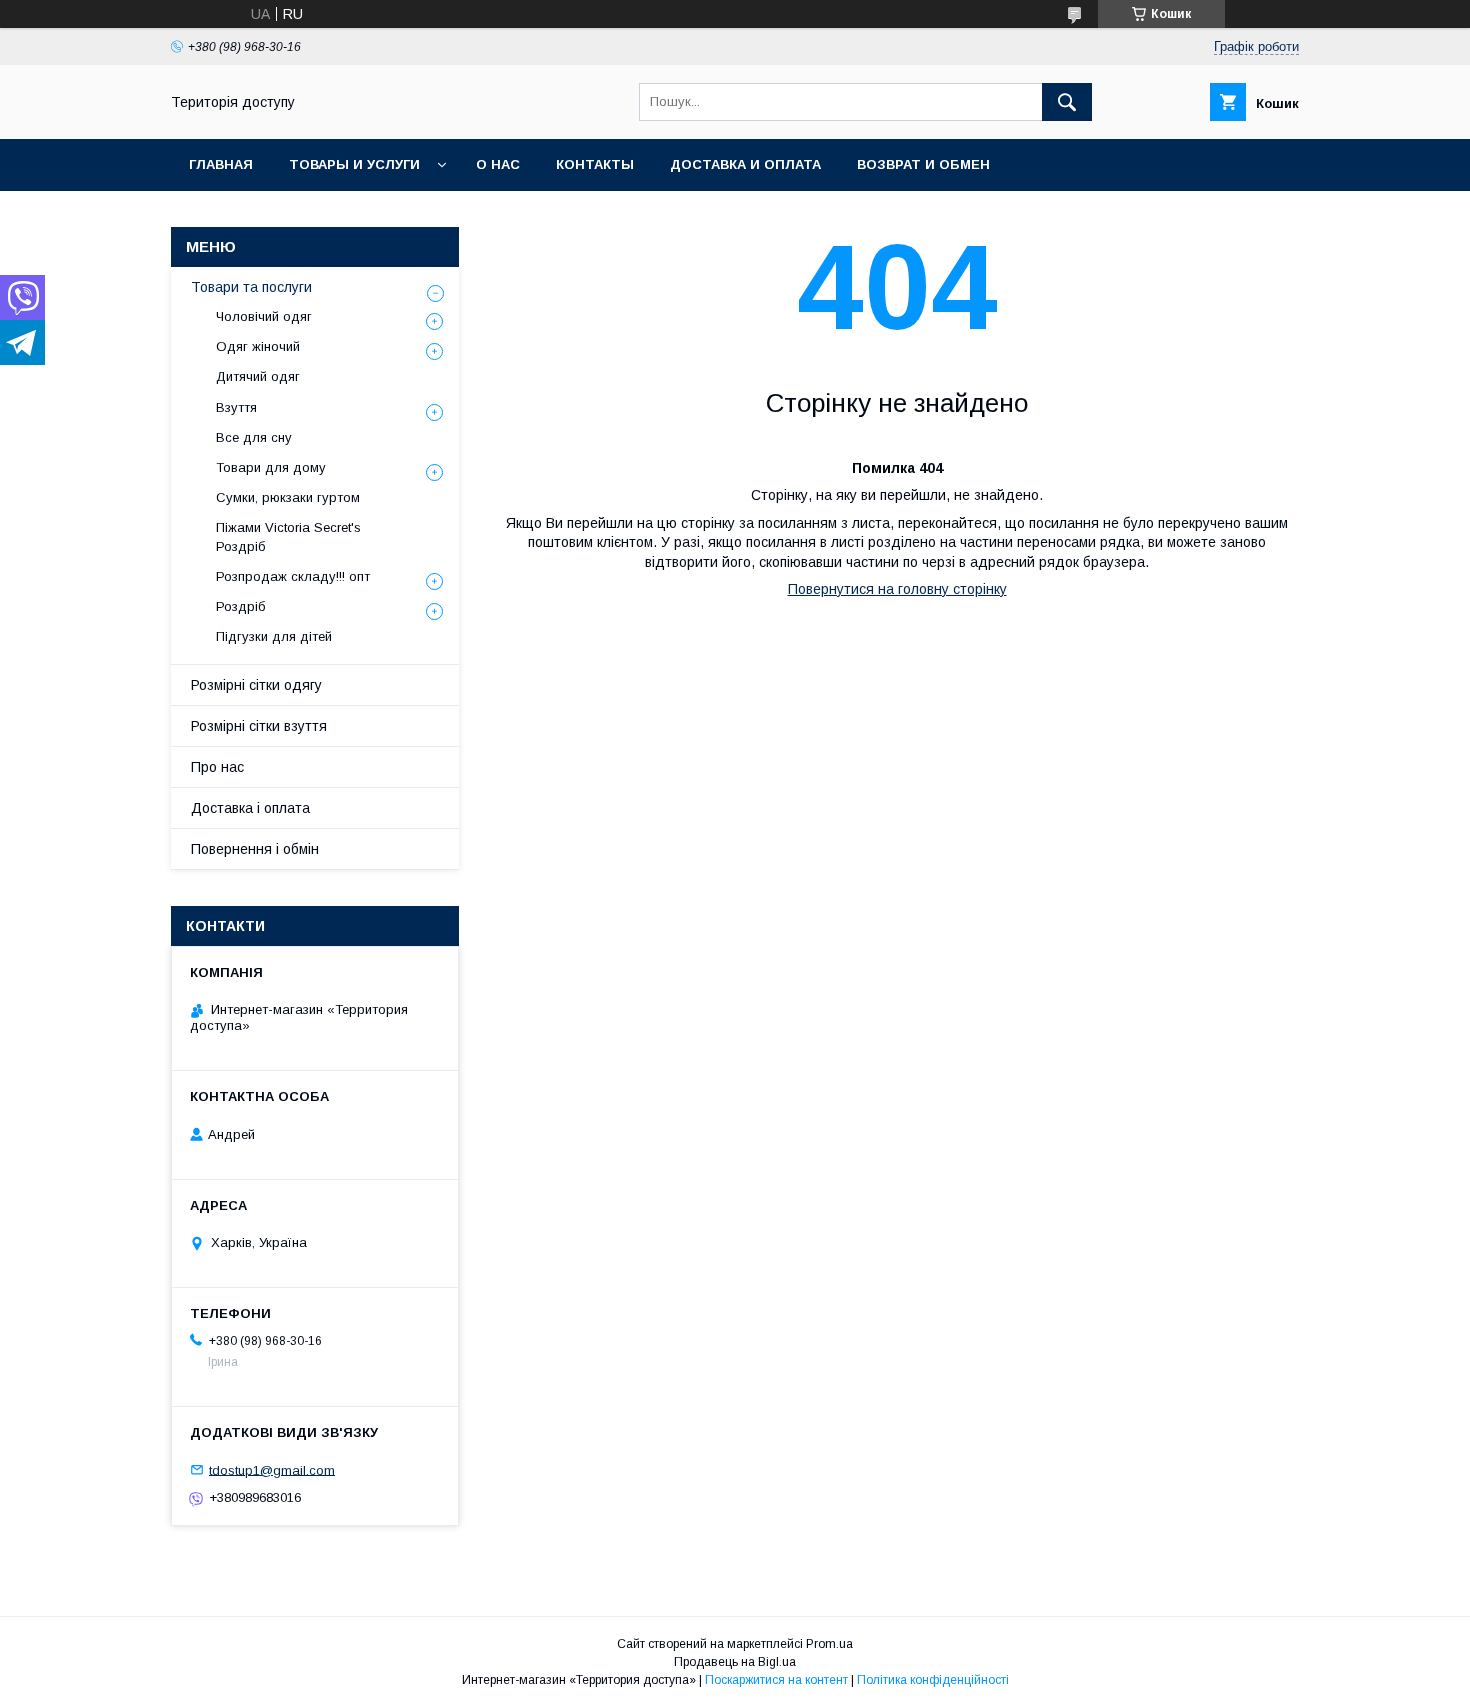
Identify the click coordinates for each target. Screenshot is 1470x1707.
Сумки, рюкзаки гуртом (288, 497)
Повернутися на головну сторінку (897, 589)
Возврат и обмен (923, 164)
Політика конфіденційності (933, 1680)
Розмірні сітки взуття (259, 726)
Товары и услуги (354, 164)
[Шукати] (1067, 102)
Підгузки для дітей (274, 636)
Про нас (217, 767)
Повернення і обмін (255, 849)
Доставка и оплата (745, 164)
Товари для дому (271, 467)
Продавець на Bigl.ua (735, 1662)
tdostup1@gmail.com (272, 1469)
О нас (498, 164)
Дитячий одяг (258, 376)
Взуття (236, 407)
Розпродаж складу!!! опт (293, 576)
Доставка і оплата (250, 808)
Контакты (595, 164)
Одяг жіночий (258, 346)
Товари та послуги (251, 287)
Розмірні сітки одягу (256, 685)
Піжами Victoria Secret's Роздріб (288, 536)
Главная (221, 164)
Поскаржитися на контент (776, 1680)
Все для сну (254, 437)
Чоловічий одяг (264, 316)
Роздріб (241, 606)
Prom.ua (829, 1644)
